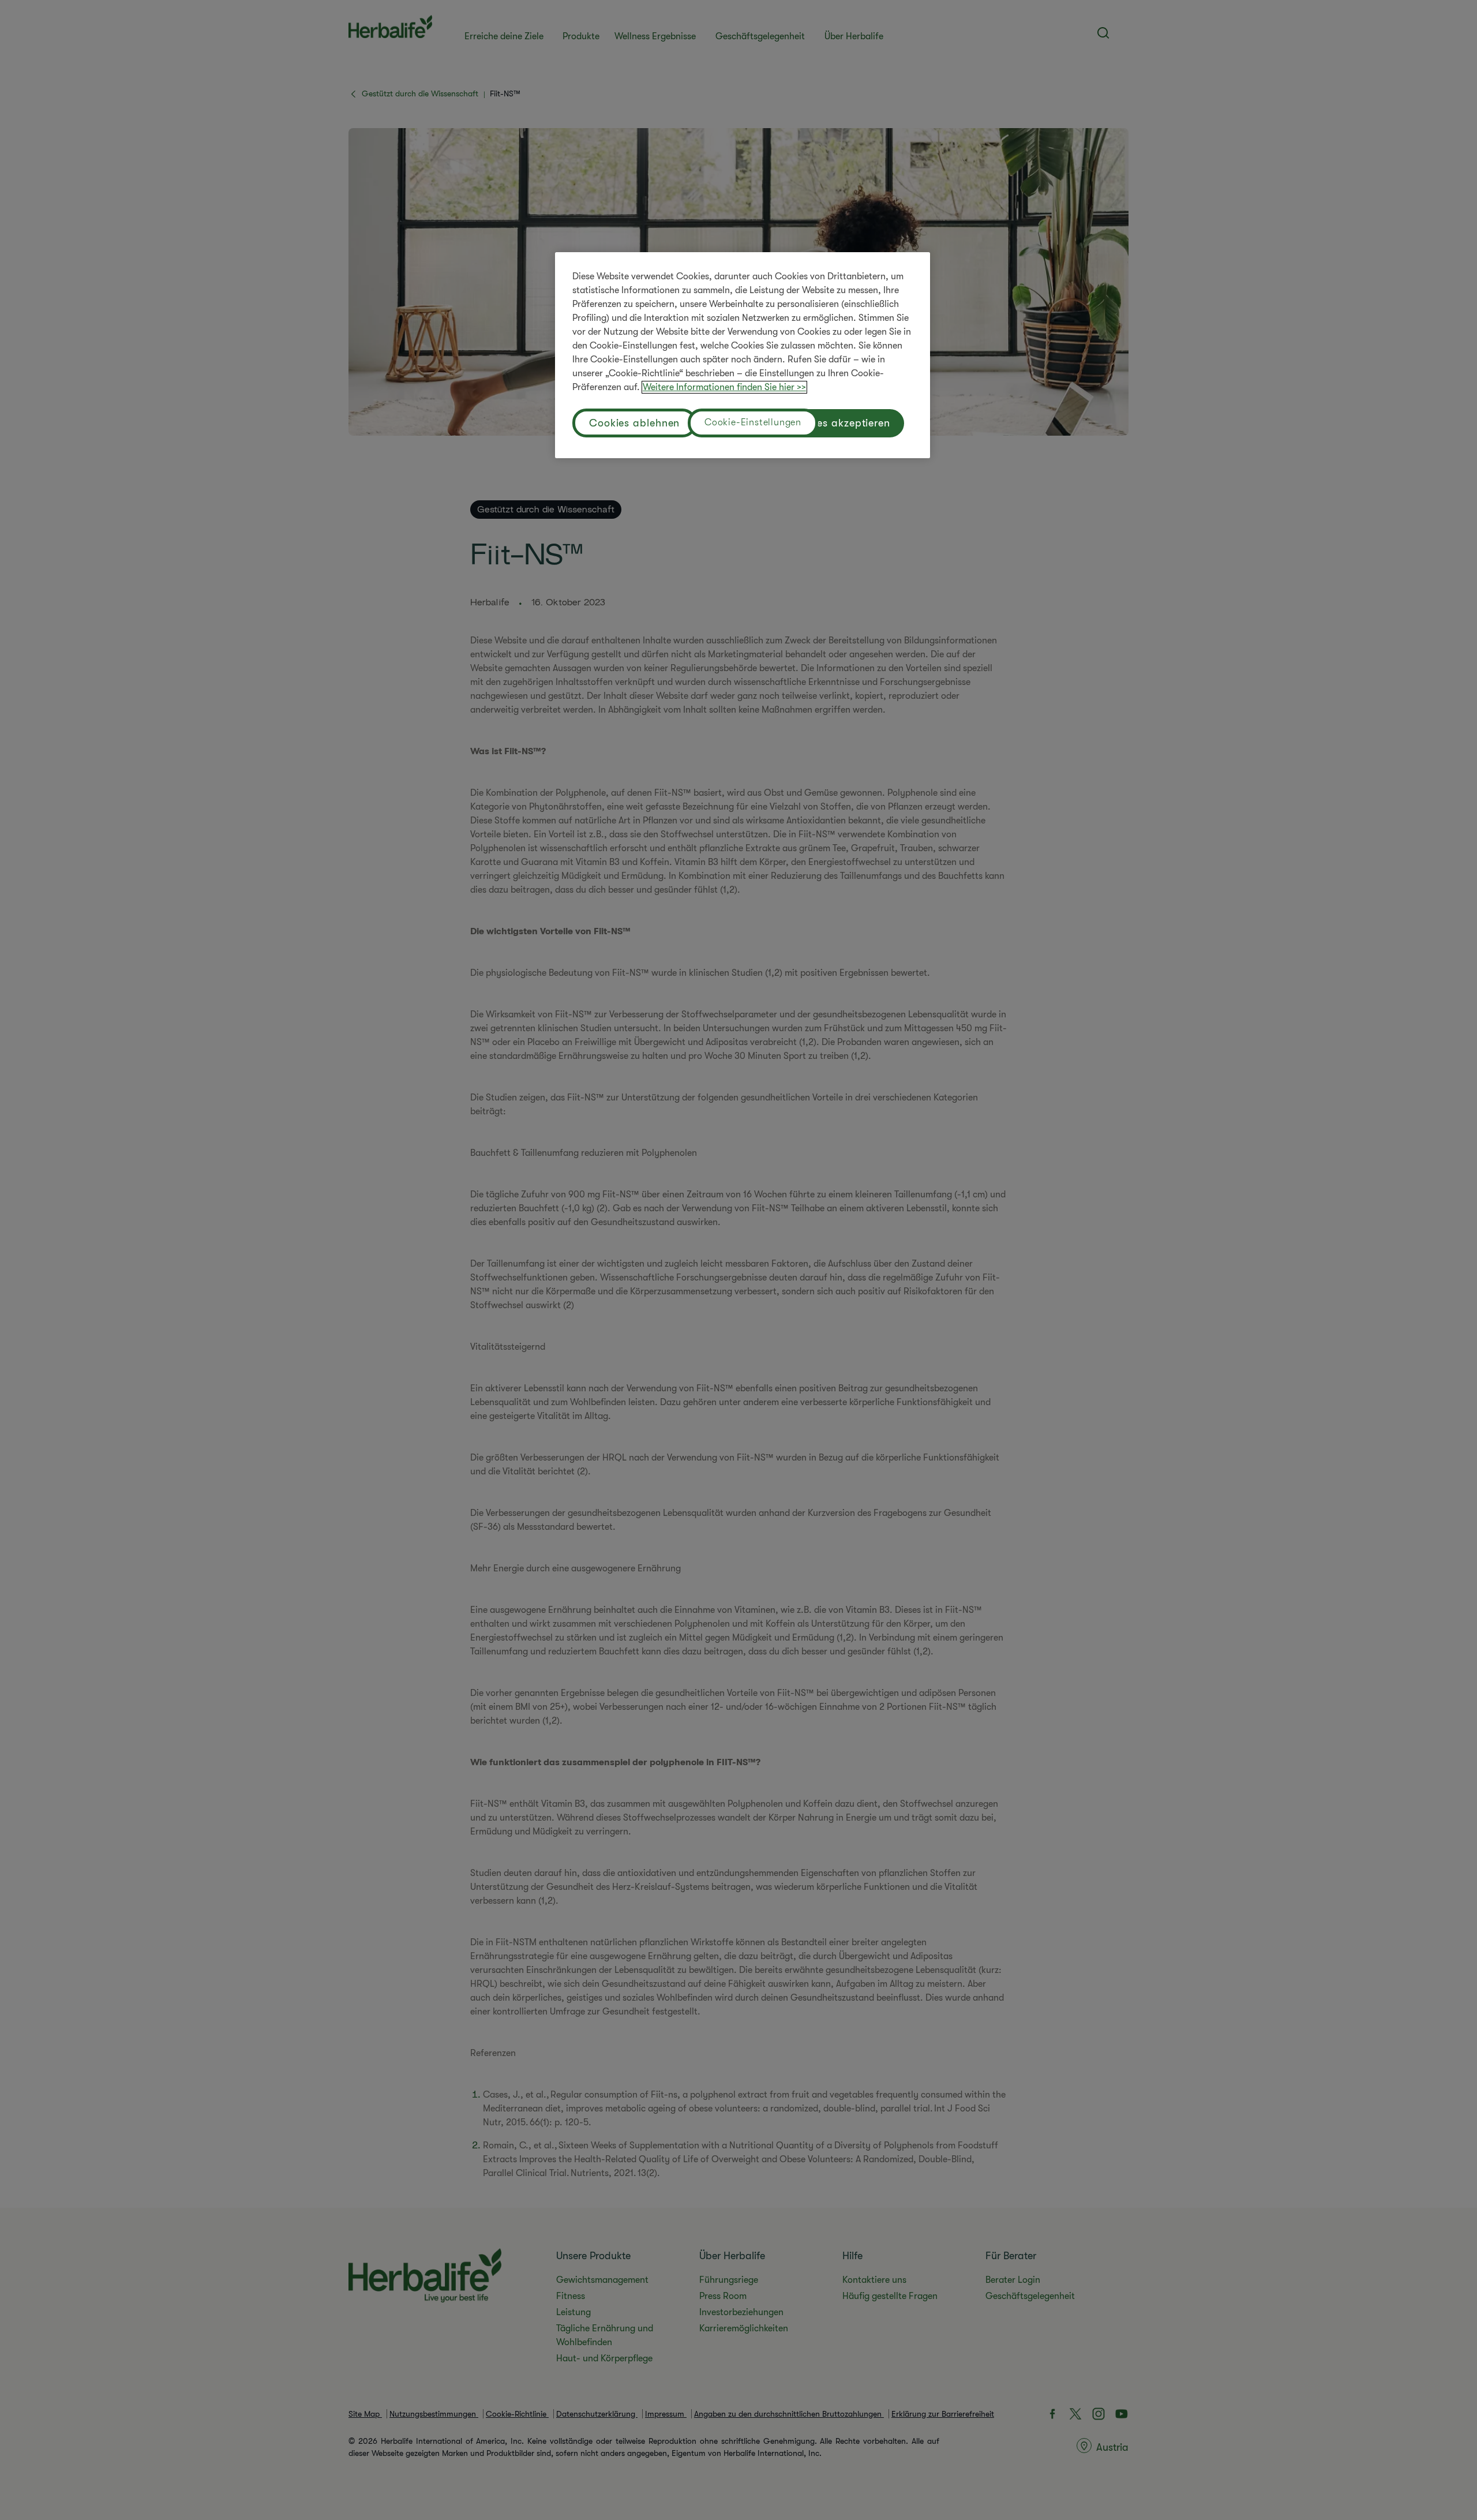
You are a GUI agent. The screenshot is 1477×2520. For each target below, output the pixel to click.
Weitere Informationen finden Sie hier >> (724, 387)
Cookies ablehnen (634, 423)
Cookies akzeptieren (839, 423)
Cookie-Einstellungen (753, 422)
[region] (743, 355)
